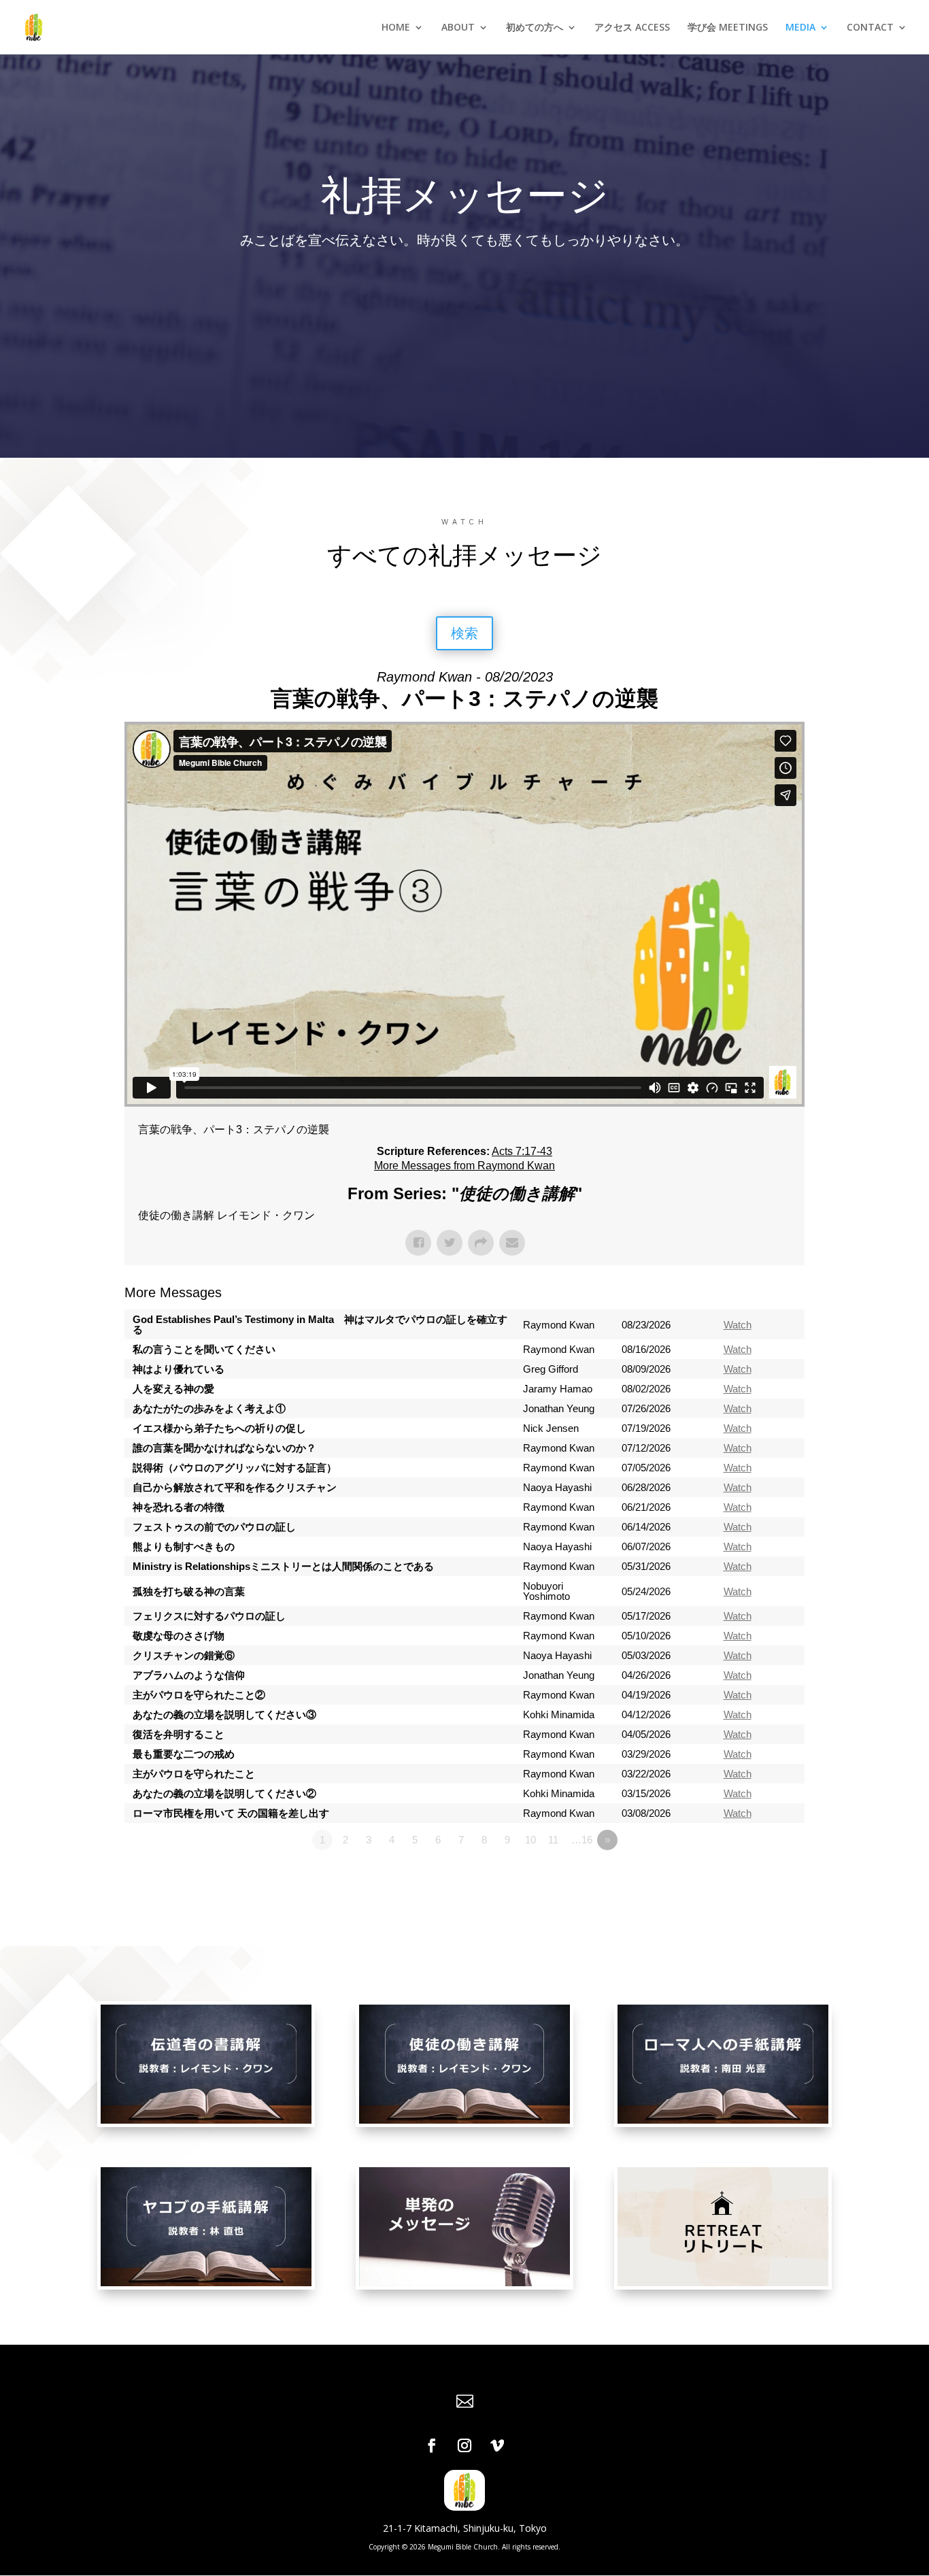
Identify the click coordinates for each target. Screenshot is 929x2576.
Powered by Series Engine (754, 1877)
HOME (396, 28)
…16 (582, 1840)
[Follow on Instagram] (464, 2445)
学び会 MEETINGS (728, 28)
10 (530, 1840)
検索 (464, 633)
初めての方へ (535, 28)
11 (553, 1840)
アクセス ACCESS (632, 28)
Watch (738, 1325)
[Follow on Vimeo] (497, 2445)
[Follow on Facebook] (432, 2445)
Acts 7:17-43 (522, 1151)
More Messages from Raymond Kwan (464, 1166)
